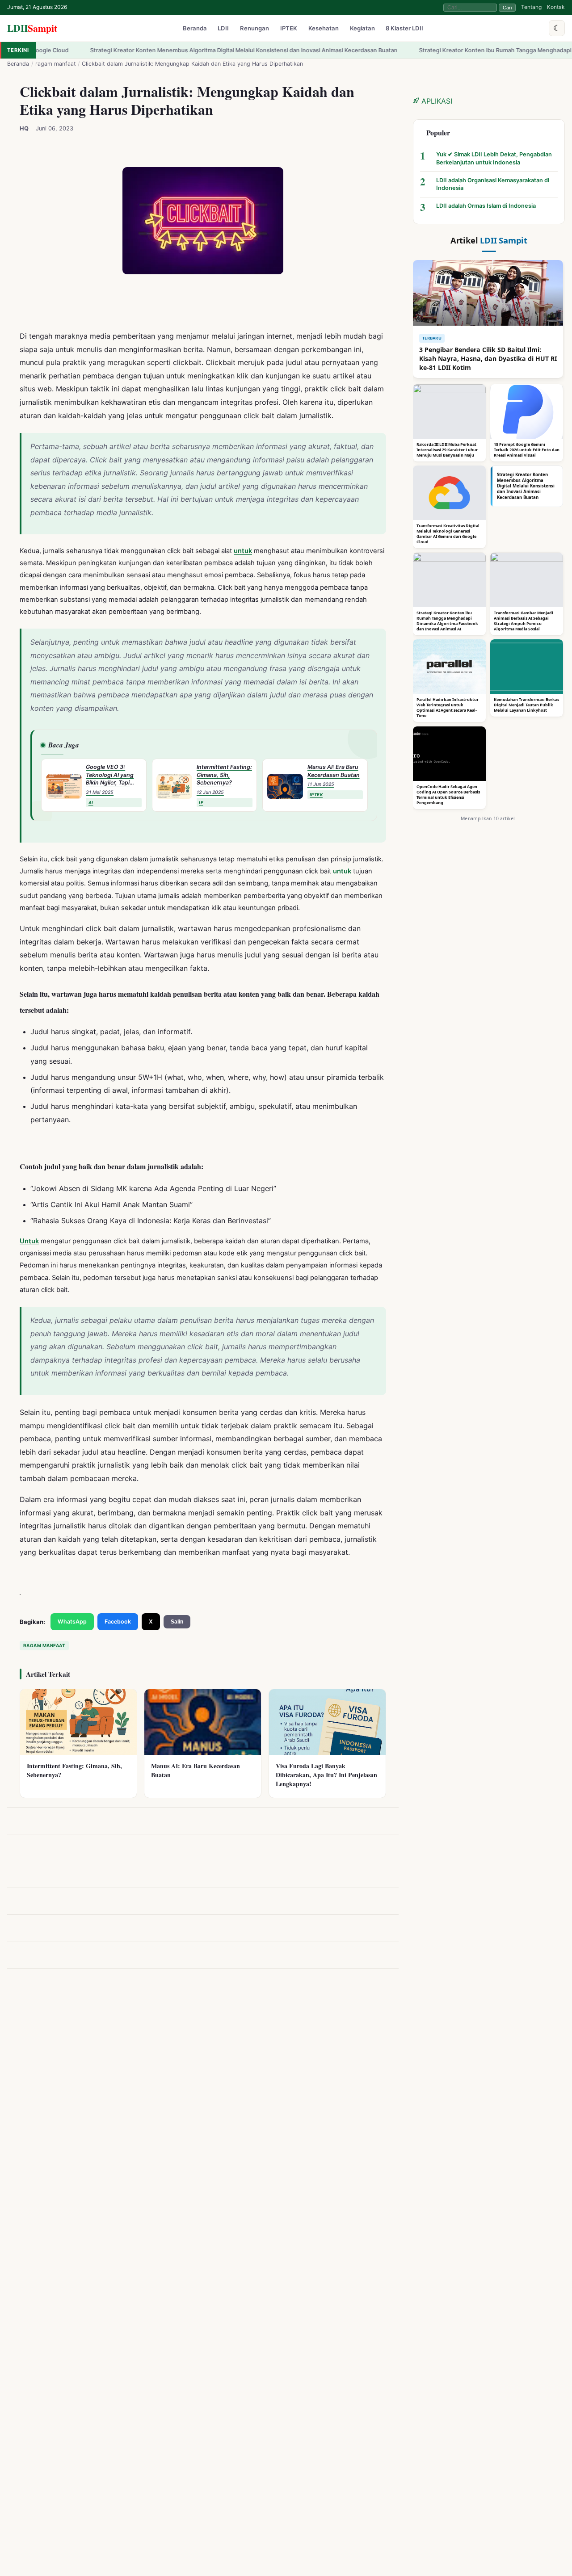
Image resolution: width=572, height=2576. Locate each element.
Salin (177, 1622)
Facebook (118, 1622)
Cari (507, 8)
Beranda (195, 29)
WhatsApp (72, 1622)
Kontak (556, 7)
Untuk (29, 1241)
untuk (243, 551)
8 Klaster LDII (404, 29)
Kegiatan (362, 29)
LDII (32, 28)
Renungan (254, 29)
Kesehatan (324, 29)
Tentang (531, 7)
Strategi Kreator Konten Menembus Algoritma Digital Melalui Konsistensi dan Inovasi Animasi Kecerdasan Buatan (164, 50)
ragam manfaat (56, 64)
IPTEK (289, 29)
